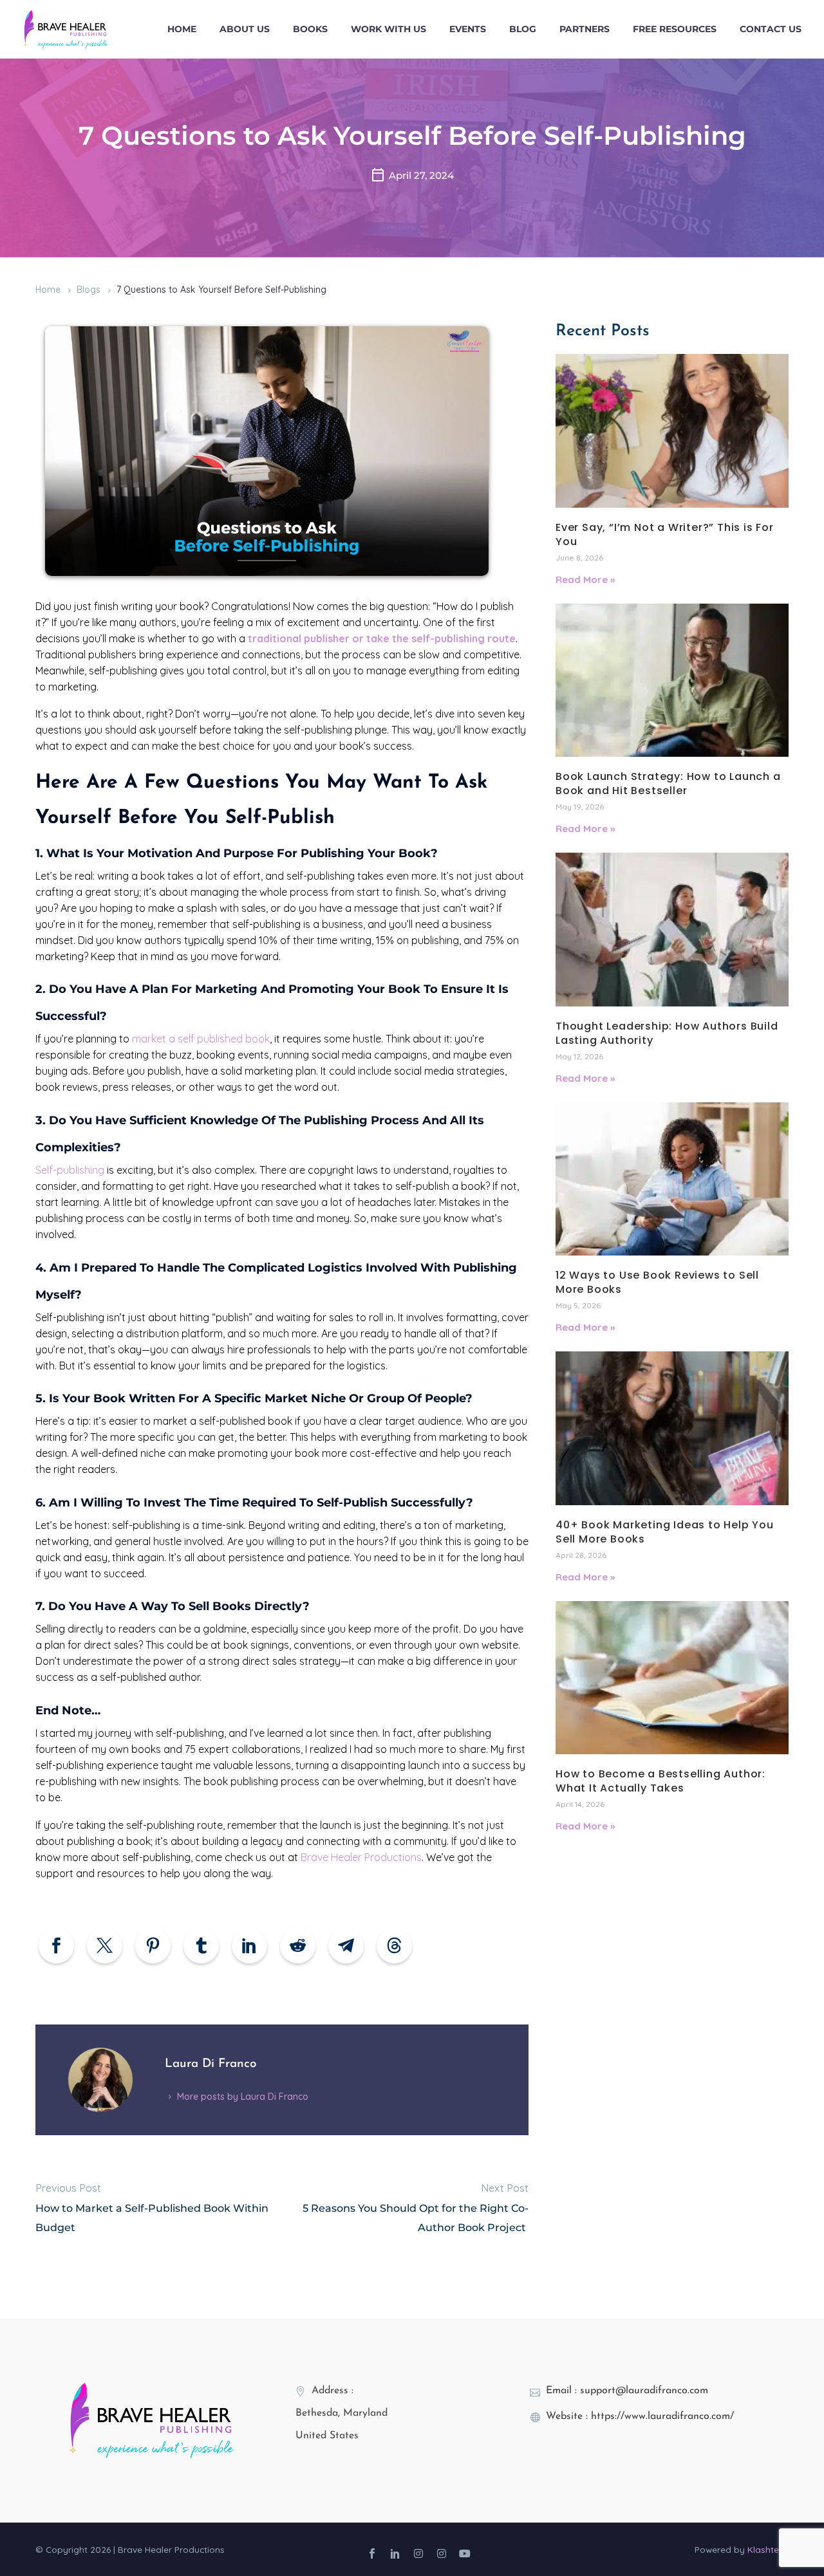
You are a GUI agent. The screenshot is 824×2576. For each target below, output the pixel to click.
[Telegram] (346, 1946)
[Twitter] (105, 1946)
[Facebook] (56, 1946)
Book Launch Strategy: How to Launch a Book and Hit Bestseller (668, 783)
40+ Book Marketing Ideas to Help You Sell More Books (665, 1532)
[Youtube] (465, 2553)
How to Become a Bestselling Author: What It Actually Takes (660, 1781)
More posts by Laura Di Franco (243, 2097)
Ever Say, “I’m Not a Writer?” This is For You (665, 534)
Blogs (89, 290)
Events (468, 29)
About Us (245, 29)
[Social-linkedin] (395, 2553)
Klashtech (768, 2549)
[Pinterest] (153, 1946)
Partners (585, 29)
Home (182, 29)
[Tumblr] (201, 1946)
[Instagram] (418, 2553)
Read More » (585, 579)
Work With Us (389, 29)
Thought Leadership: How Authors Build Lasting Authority (667, 1033)
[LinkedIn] (249, 1946)
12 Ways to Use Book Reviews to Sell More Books (657, 1282)
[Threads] (394, 1946)
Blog (523, 29)
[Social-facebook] (372, 2553)
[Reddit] (298, 1946)
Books (310, 29)
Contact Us (771, 29)
